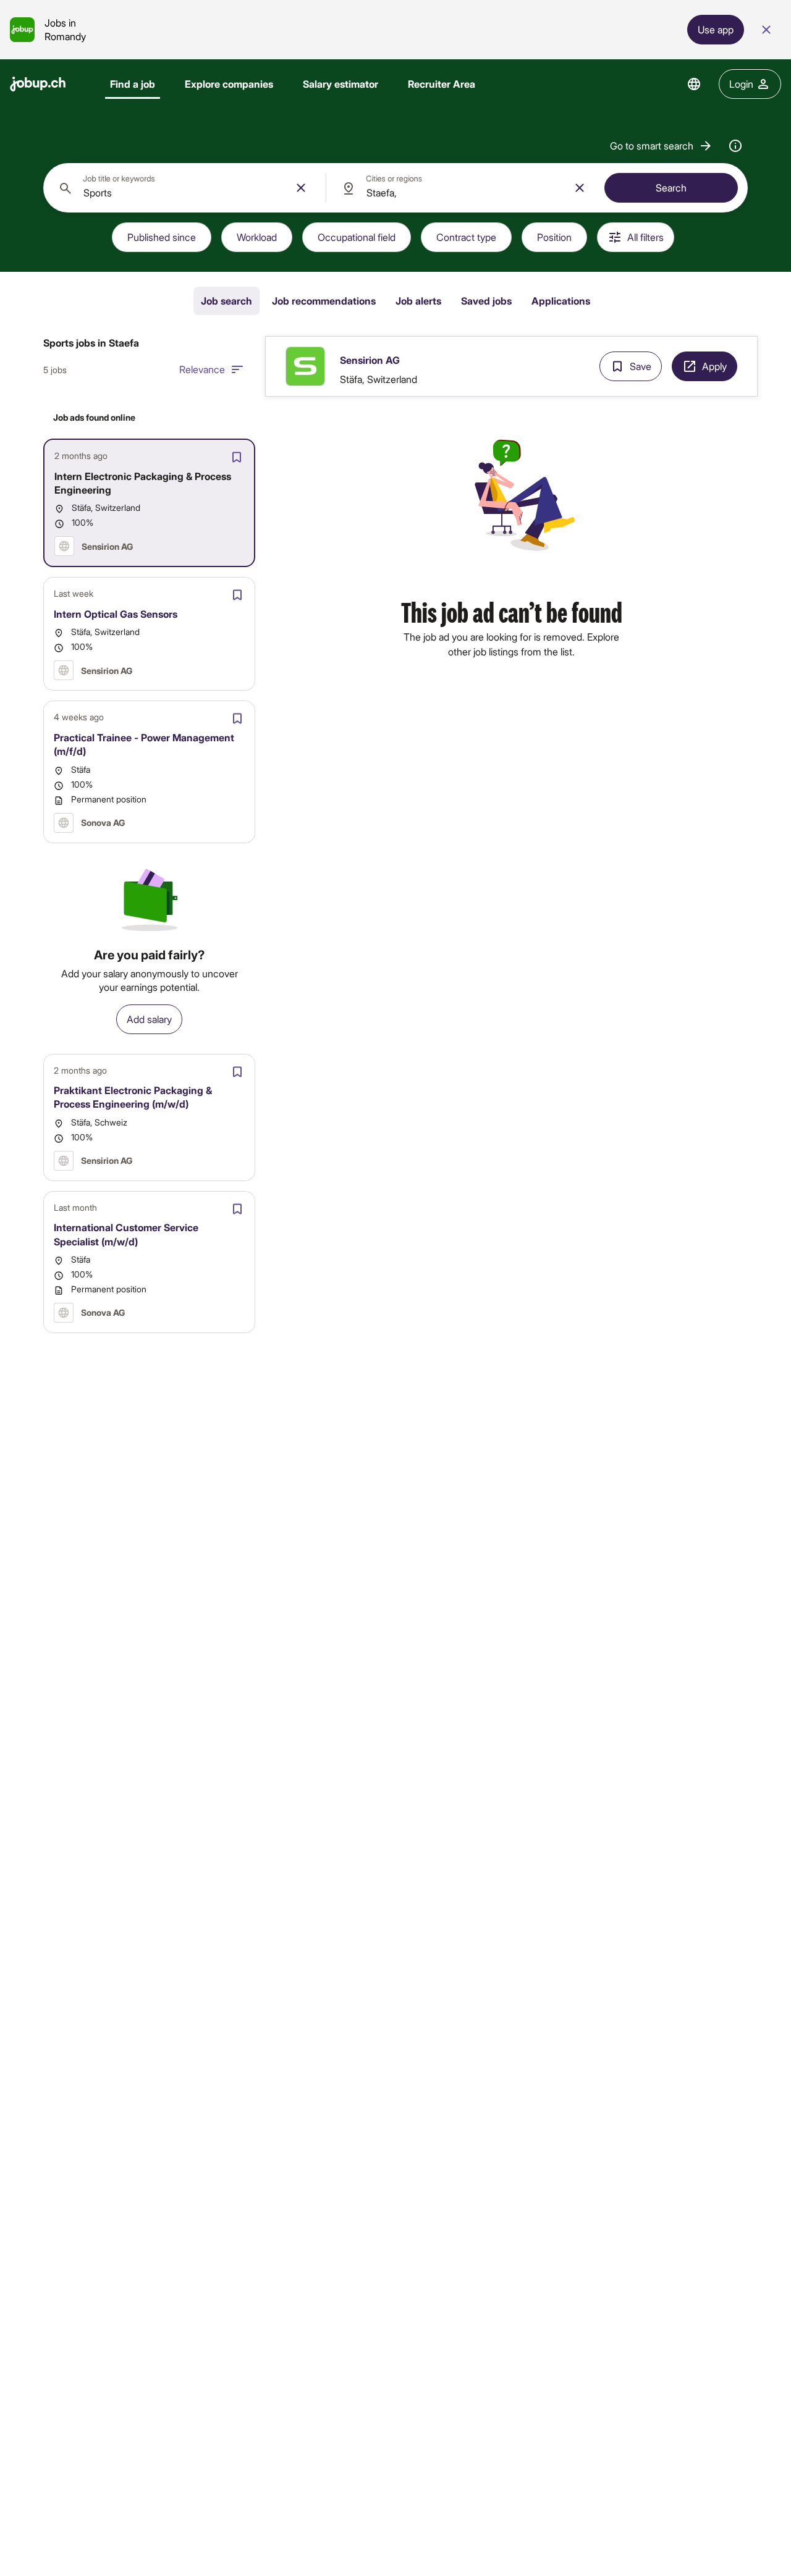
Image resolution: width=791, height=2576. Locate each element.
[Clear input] (301, 188)
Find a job (133, 84)
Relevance (202, 369)
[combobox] (184, 188)
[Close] (766, 30)
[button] (662, 146)
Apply (714, 366)
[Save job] (237, 457)
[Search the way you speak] (735, 146)
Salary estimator (341, 84)
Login (741, 84)
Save (641, 366)
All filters (645, 237)
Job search (226, 301)
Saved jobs (486, 301)
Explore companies (229, 84)
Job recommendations (324, 301)
